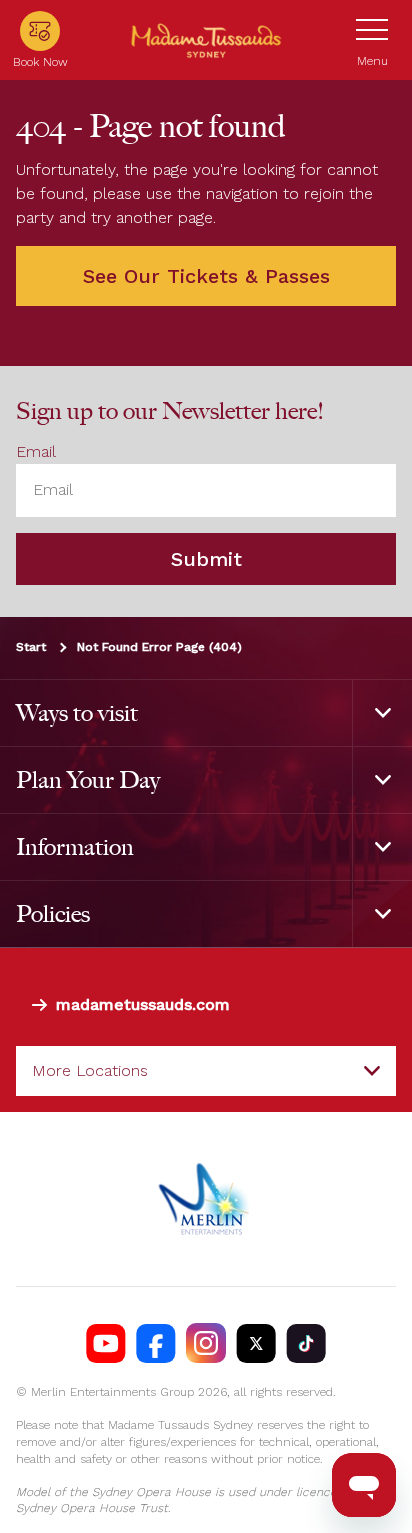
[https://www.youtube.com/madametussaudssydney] (106, 1343)
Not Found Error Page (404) (159, 647)
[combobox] (206, 1071)
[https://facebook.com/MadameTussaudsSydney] (156, 1343)
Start (31, 647)
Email (36, 451)
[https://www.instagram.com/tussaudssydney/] (206, 1343)
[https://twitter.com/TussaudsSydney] (256, 1343)
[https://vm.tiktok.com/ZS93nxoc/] (306, 1343)
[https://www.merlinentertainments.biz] (206, 1199)
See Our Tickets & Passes (206, 276)
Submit (206, 559)
